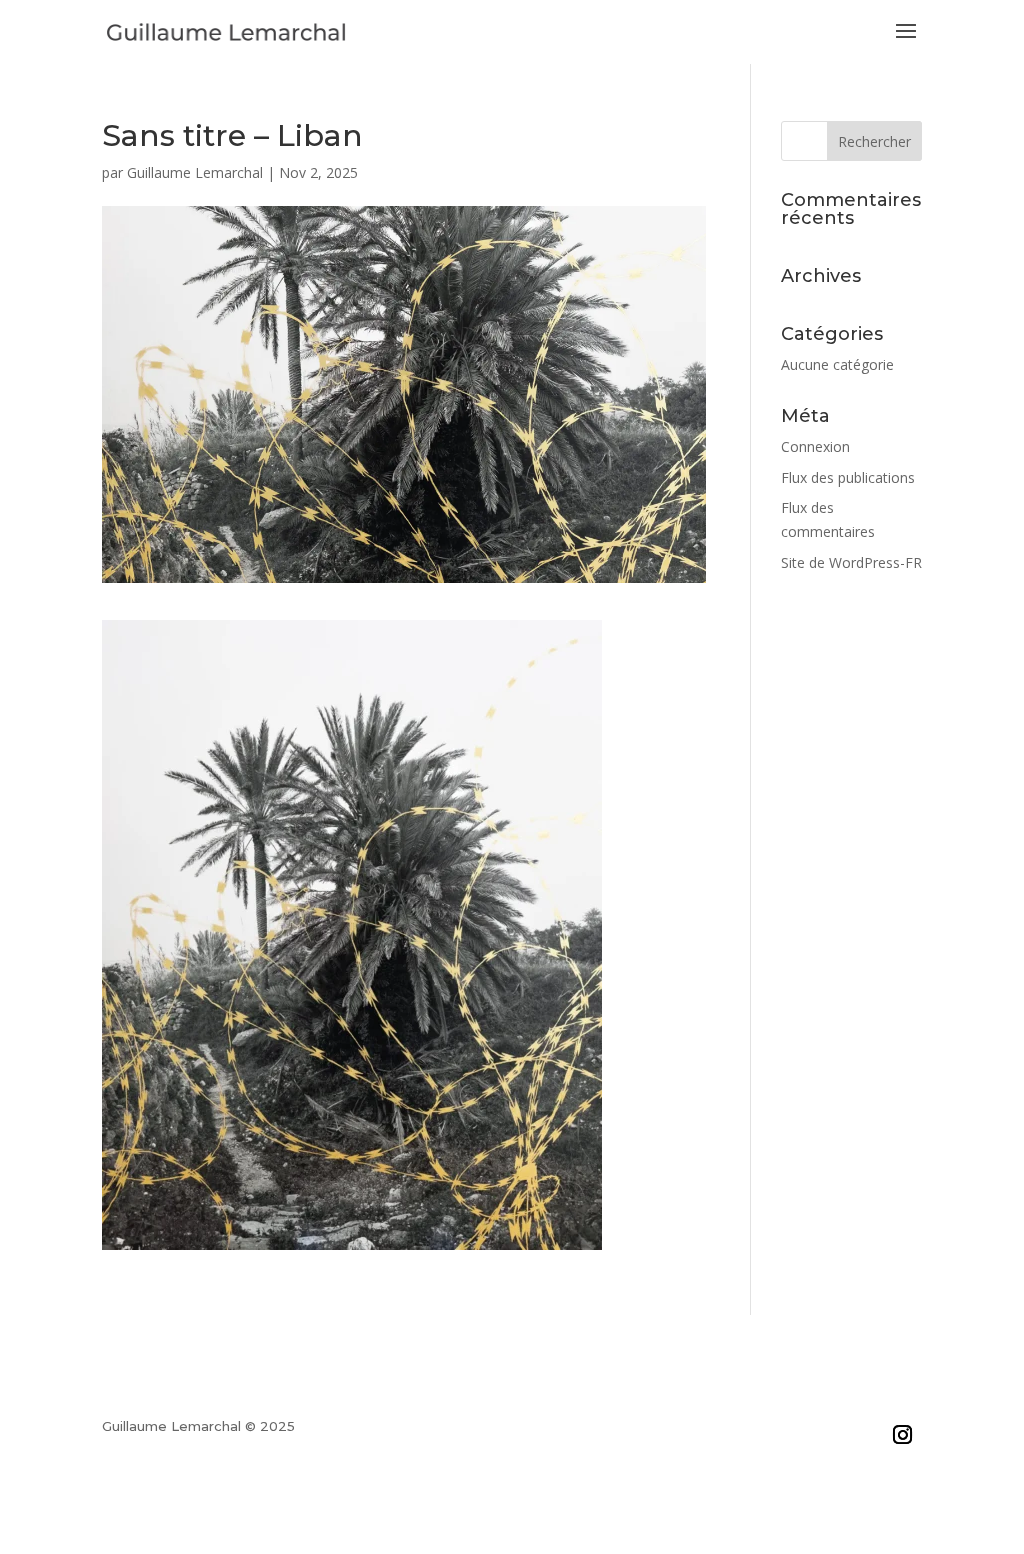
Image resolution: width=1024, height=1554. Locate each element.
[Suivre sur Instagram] (903, 1434)
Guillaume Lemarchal (195, 172)
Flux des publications (848, 477)
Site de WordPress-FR (851, 562)
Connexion (815, 446)
